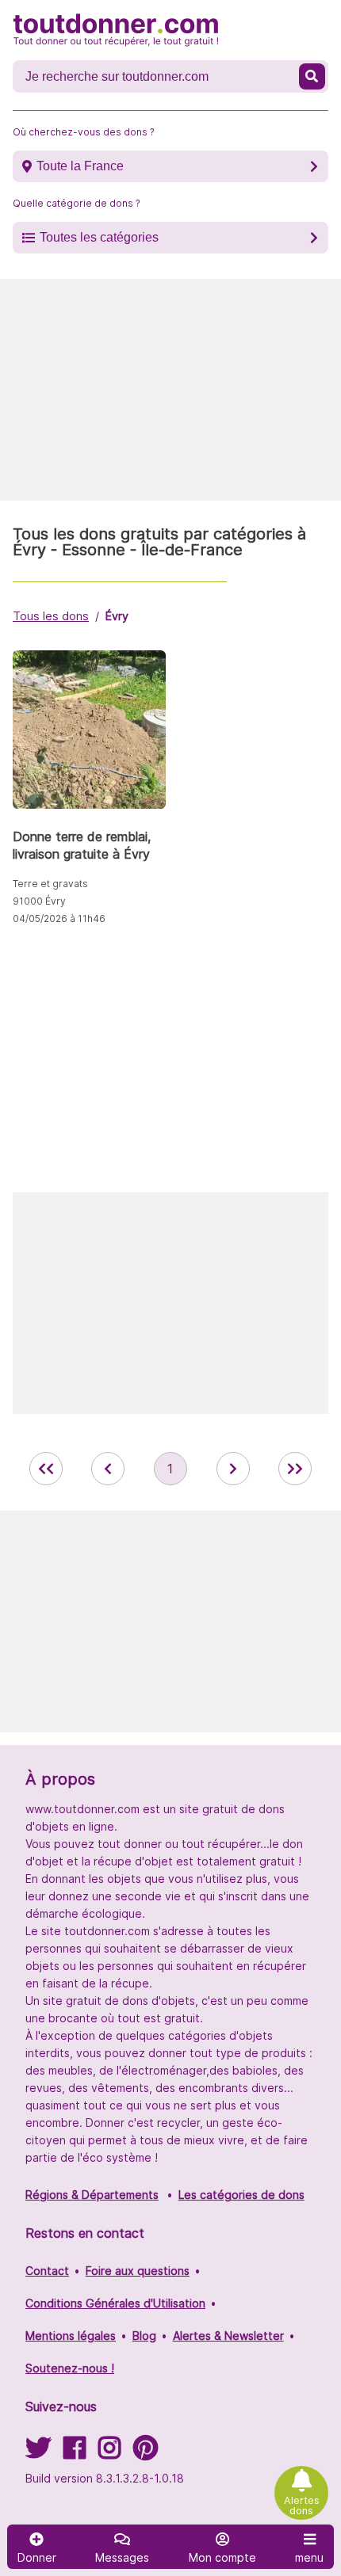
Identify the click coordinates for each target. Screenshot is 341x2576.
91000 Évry (39, 901)
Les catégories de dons (241, 2195)
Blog (144, 2336)
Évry (117, 616)
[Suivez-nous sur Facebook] (75, 2453)
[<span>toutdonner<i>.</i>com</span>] (116, 30)
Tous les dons (51, 616)
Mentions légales (71, 2336)
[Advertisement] (170, 390)
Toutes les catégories (99, 237)
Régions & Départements (92, 2195)
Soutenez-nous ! (70, 2368)
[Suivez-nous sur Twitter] (38, 2453)
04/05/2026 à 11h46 (59, 918)
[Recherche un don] (312, 76)
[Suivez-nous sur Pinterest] (146, 2453)
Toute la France (80, 166)
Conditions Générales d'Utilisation (115, 2303)
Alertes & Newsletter (228, 2336)
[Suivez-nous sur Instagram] (109, 2453)
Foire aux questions (138, 2271)
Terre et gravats (50, 884)
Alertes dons (302, 2506)
